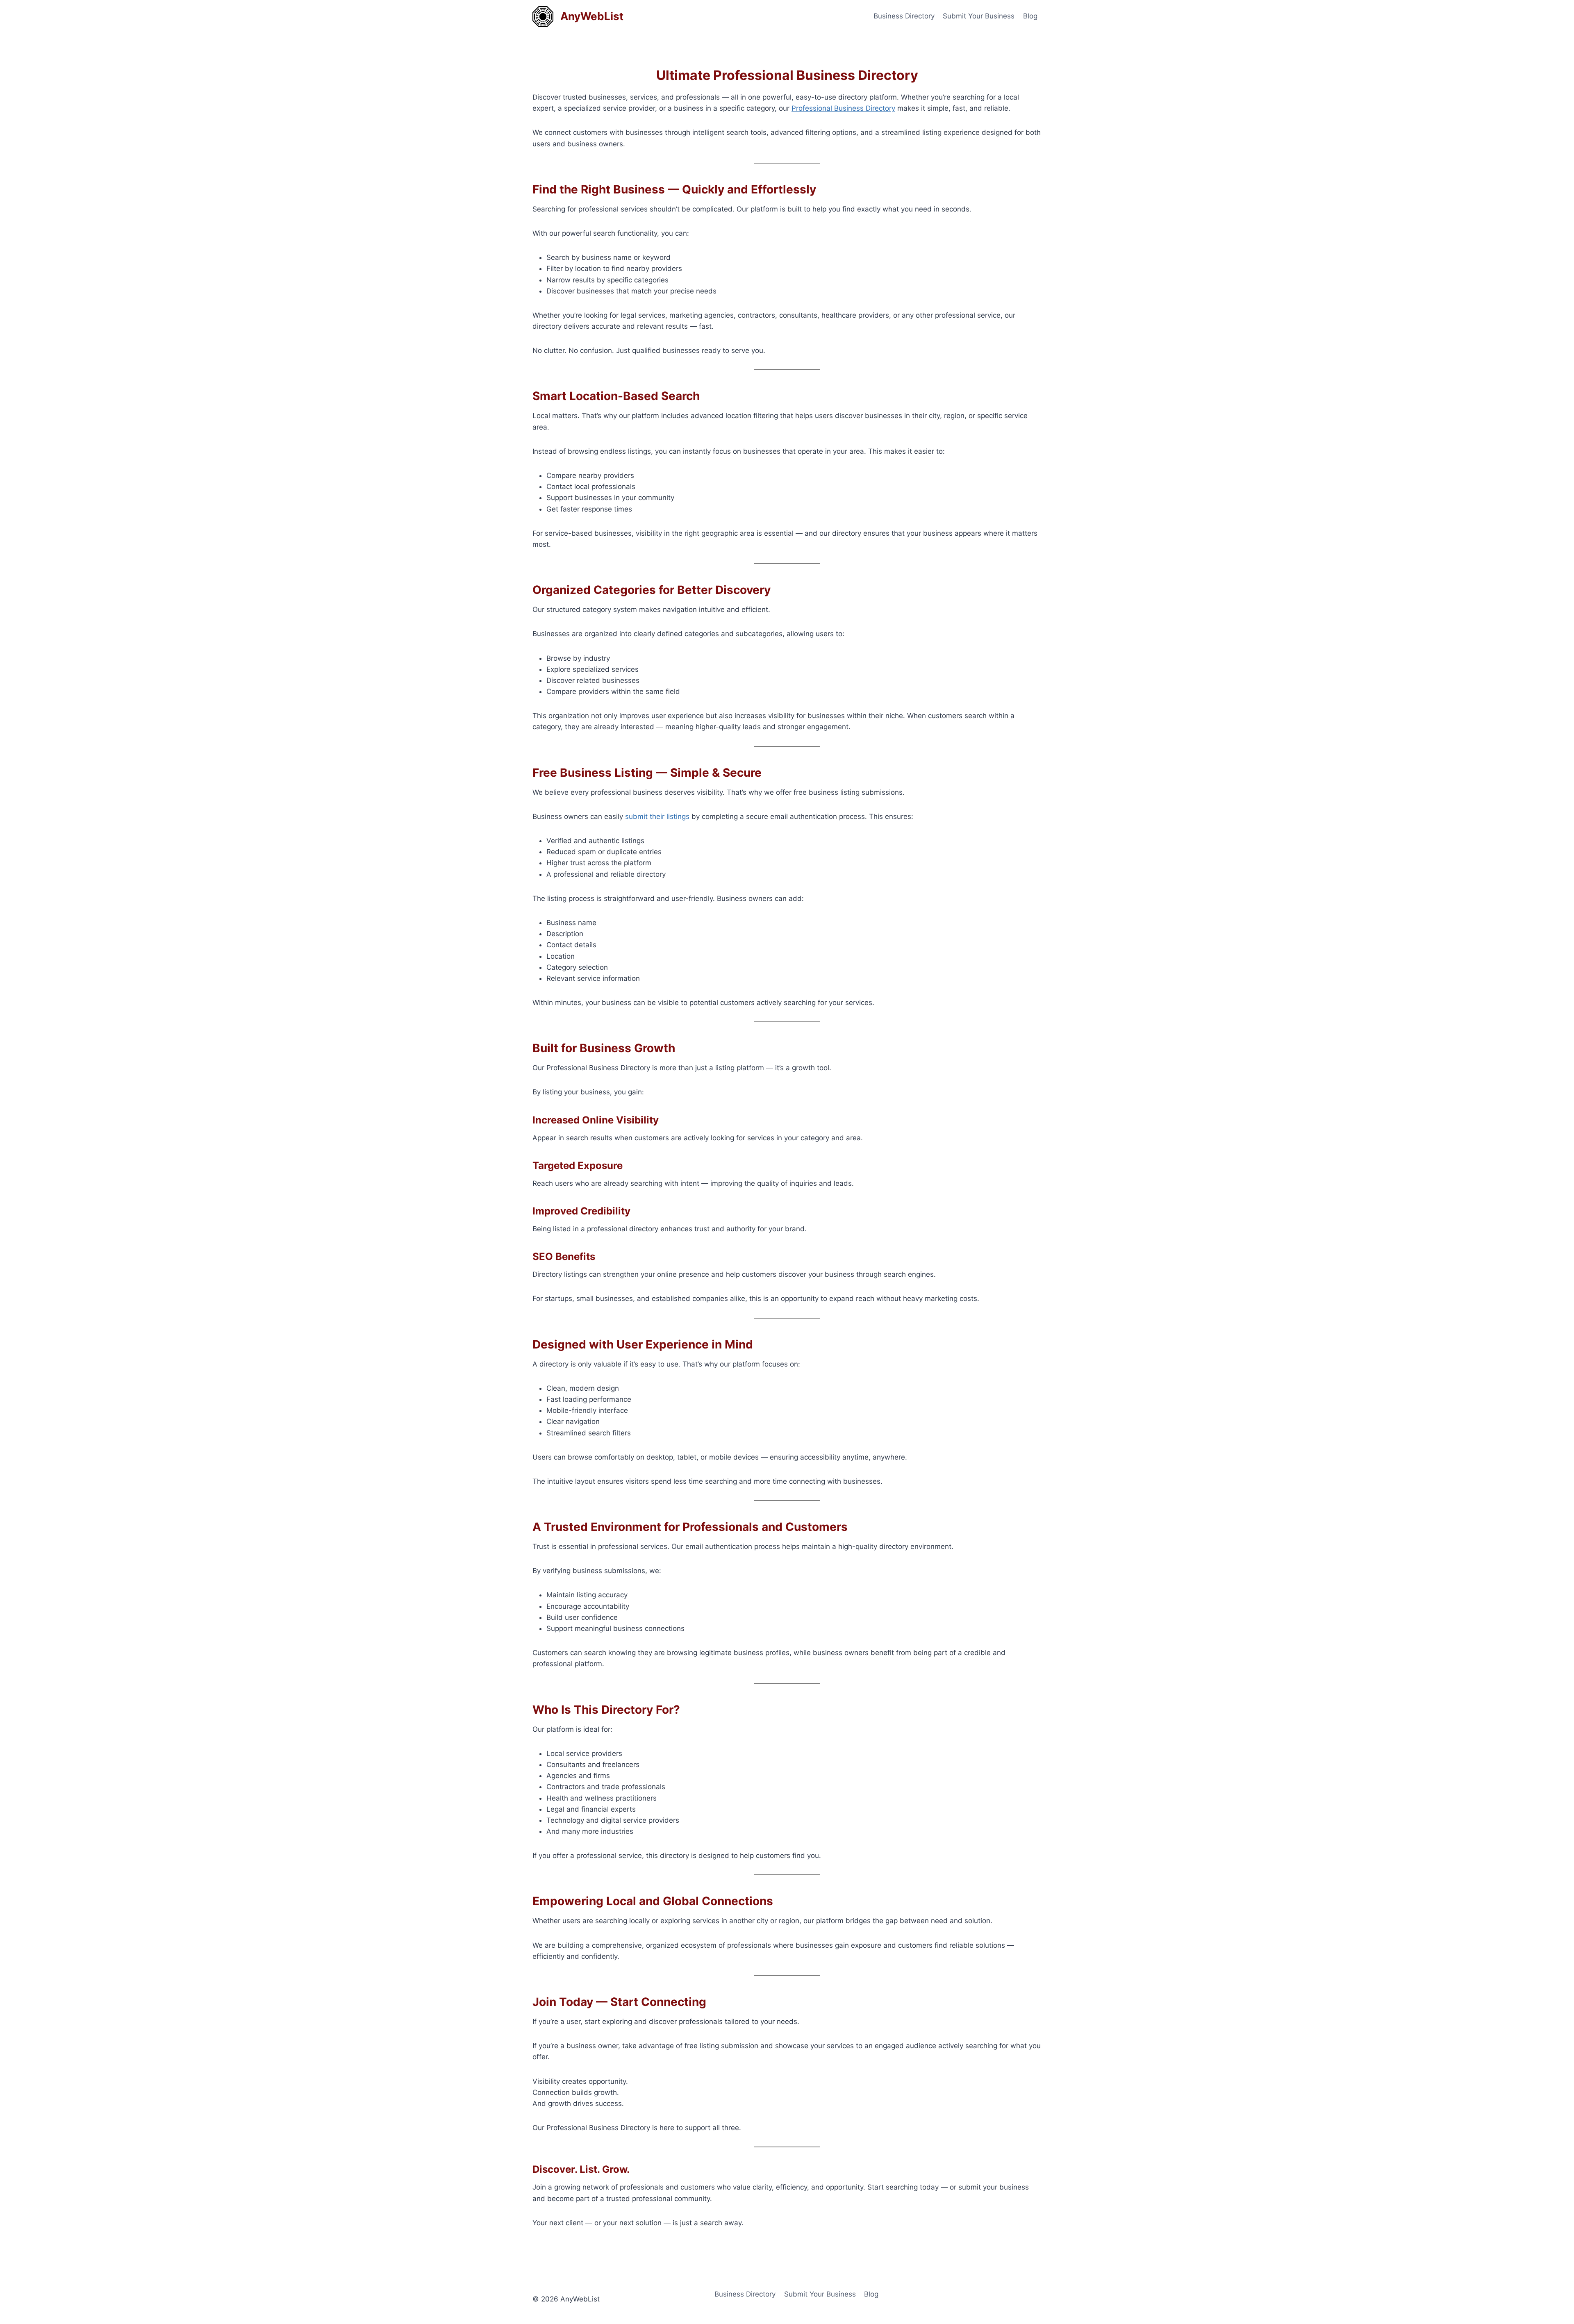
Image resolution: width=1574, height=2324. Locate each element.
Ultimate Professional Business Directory (787, 75)
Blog (1030, 16)
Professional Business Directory (843, 108)
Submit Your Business (979, 16)
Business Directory (904, 16)
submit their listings (657, 816)
